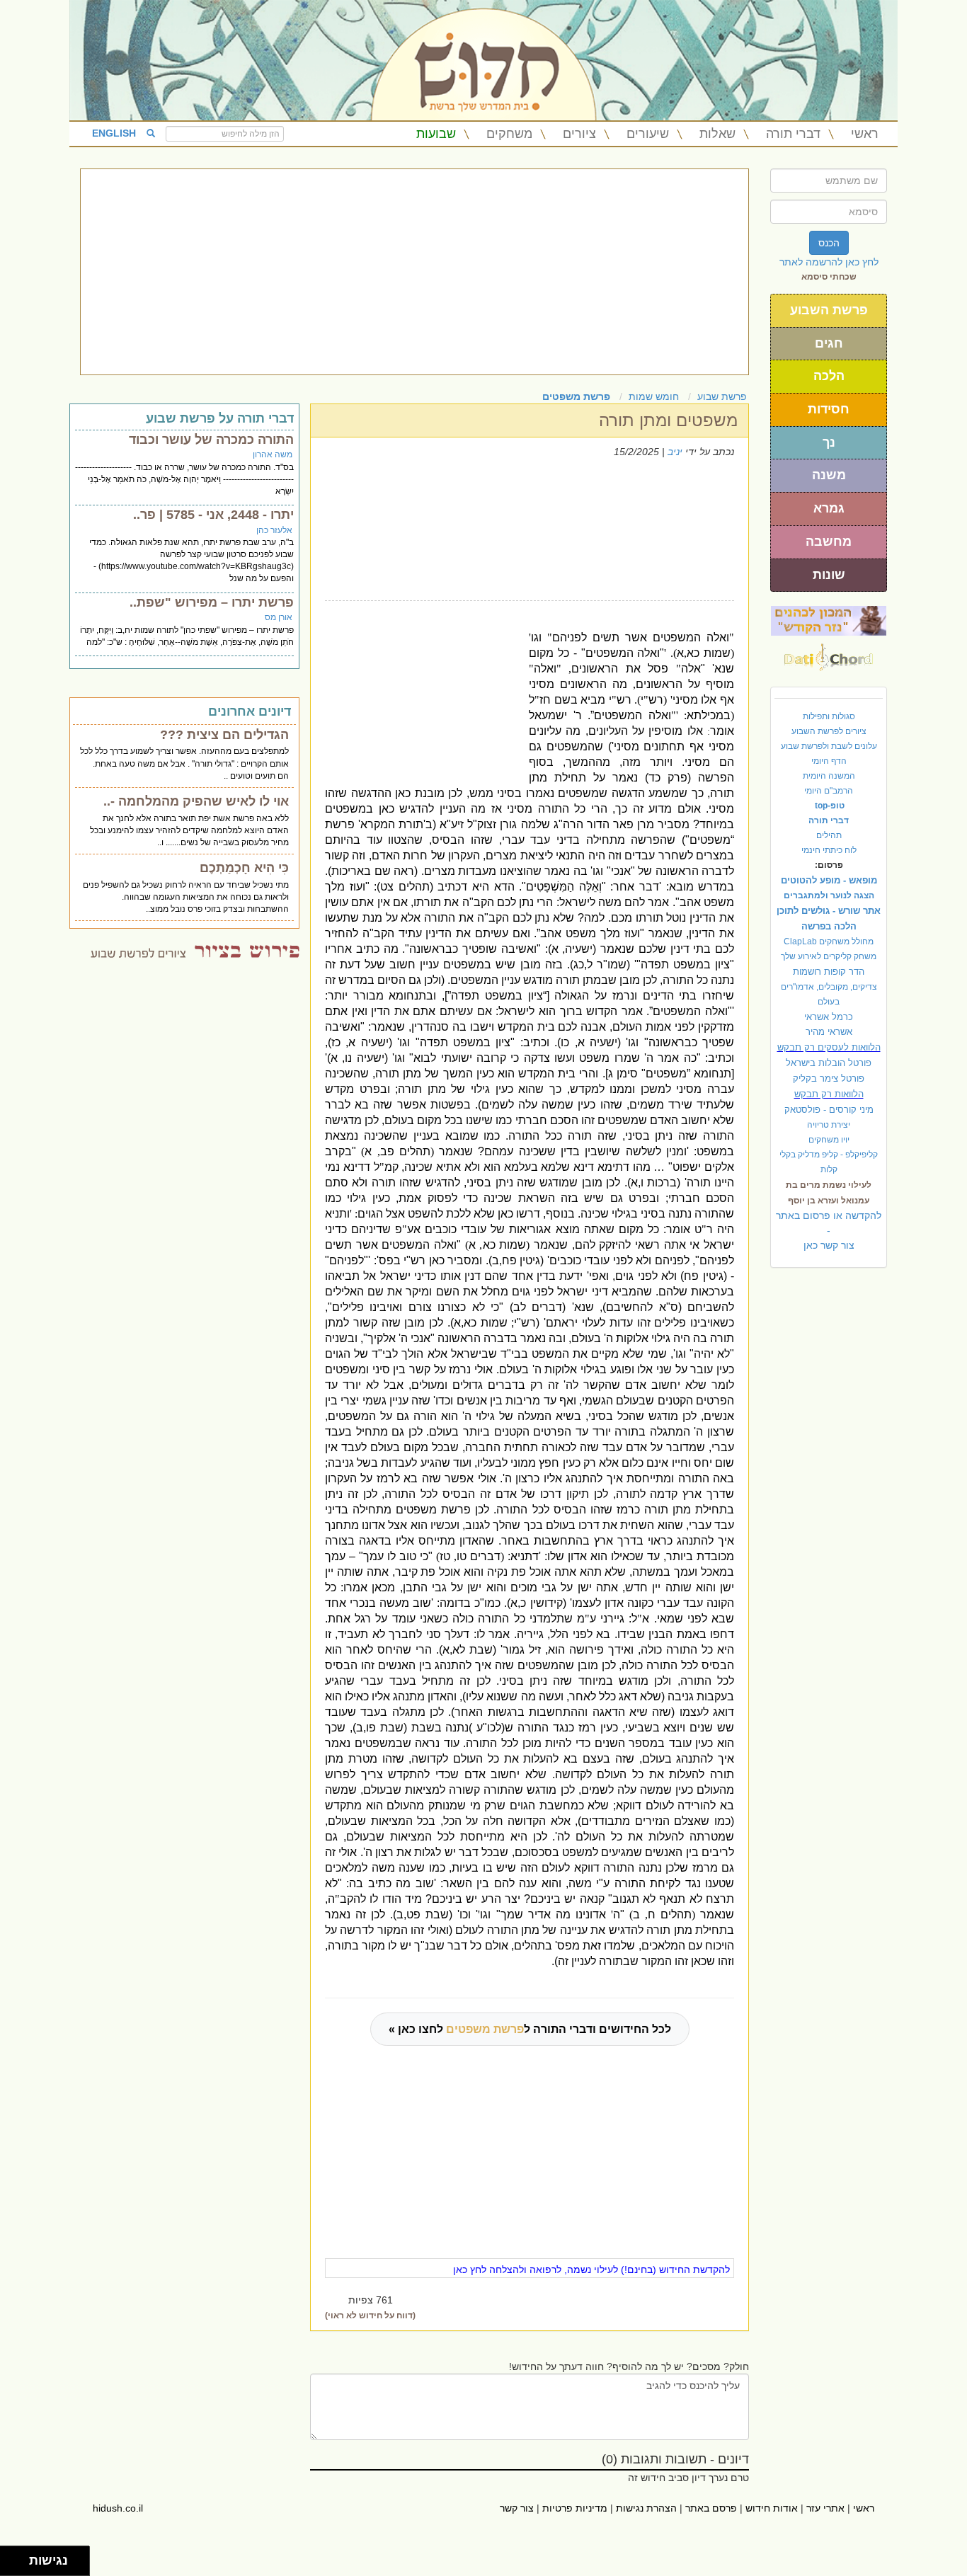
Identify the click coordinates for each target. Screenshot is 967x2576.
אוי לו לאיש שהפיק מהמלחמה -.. (196, 801)
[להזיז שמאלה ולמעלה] (11, 2557)
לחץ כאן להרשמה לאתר (829, 262)
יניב (675, 452)
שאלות (717, 134)
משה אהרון (273, 454)
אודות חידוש (772, 2508)
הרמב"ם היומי (829, 791)
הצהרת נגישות (646, 2508)
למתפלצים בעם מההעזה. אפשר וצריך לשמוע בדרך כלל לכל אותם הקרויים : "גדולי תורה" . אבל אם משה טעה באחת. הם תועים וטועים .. (184, 763)
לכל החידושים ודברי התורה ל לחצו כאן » (530, 2029)
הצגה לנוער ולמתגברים (829, 895)
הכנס (829, 243)
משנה (829, 475)
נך (829, 442)
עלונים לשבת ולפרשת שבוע (829, 746)
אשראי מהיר (829, 1032)
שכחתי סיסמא (829, 277)
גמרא (829, 508)
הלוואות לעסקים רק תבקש (829, 1047)
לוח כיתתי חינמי (829, 850)
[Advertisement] (414, 272)
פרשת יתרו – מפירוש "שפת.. (212, 602)
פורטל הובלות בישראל (829, 1063)
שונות (829, 575)
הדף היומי (829, 761)
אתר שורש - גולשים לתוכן (829, 911)
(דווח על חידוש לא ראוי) (370, 2315)
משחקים (509, 134)
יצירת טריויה (829, 1125)
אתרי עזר (825, 2508)
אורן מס (279, 617)
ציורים (579, 134)
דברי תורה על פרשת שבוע (220, 418)
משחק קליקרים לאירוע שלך (829, 956)
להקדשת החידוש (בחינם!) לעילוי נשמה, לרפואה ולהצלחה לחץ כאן (591, 2269)
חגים (829, 343)
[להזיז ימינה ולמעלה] (19, 2557)
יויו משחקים (829, 1140)
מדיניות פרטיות (575, 2508)
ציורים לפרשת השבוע (829, 731)
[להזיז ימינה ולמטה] (19, 2565)
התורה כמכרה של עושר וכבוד (211, 440)
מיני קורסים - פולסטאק (829, 1110)
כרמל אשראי (829, 1017)
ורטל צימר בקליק (829, 1078)
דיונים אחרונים (250, 711)
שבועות (436, 134)
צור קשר (517, 2508)
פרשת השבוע (829, 310)
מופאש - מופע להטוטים (829, 880)
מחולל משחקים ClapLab (829, 941)
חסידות (829, 409)
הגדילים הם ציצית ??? (224, 735)
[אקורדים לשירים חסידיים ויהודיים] (829, 653)
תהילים (829, 835)
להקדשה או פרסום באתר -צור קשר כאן (829, 1230)
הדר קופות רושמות (829, 972)
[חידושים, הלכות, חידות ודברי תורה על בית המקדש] (829, 620)
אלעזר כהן (274, 530)
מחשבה (829, 542)
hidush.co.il (118, 2508)
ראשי (865, 134)
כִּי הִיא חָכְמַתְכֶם (244, 868)
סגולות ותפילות (829, 716)
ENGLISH (114, 133)
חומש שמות (654, 396)
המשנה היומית (829, 776)
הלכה (829, 376)
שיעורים (648, 134)
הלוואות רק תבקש (829, 1094)
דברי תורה (793, 134)
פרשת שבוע (722, 396)
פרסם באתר (711, 2508)
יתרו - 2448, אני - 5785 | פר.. (213, 515)
